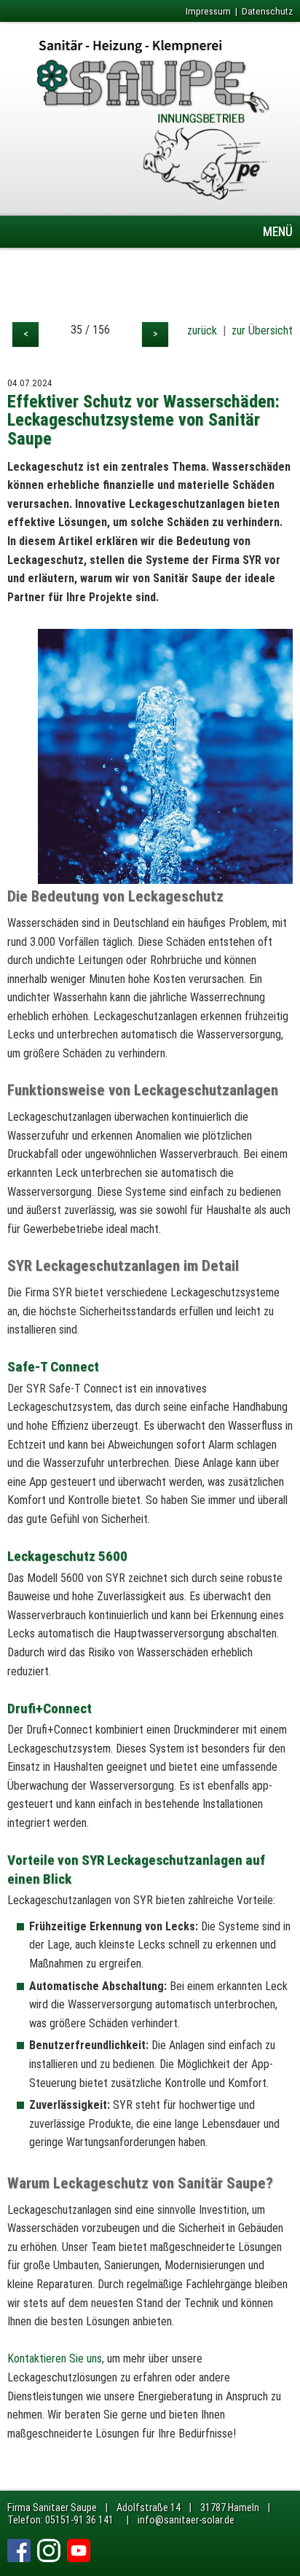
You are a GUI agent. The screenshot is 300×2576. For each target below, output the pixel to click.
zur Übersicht (262, 330)
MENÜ (278, 232)
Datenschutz (267, 11)
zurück (202, 330)
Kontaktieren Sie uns (55, 2358)
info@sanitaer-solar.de (186, 2520)
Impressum (208, 11)
